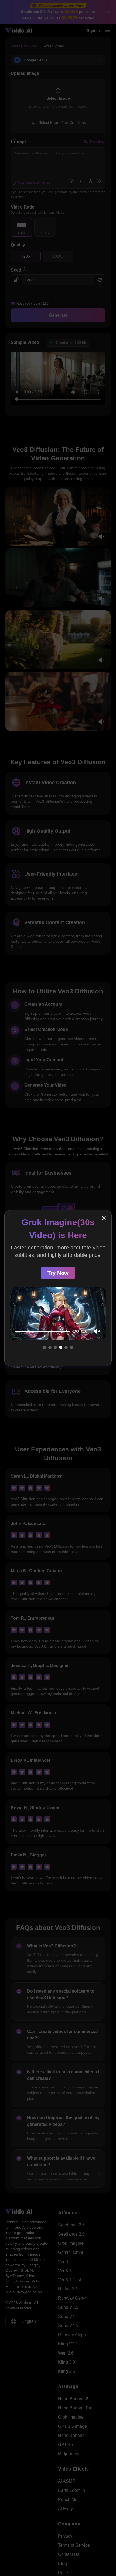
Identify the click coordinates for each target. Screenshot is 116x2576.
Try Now (58, 1281)
